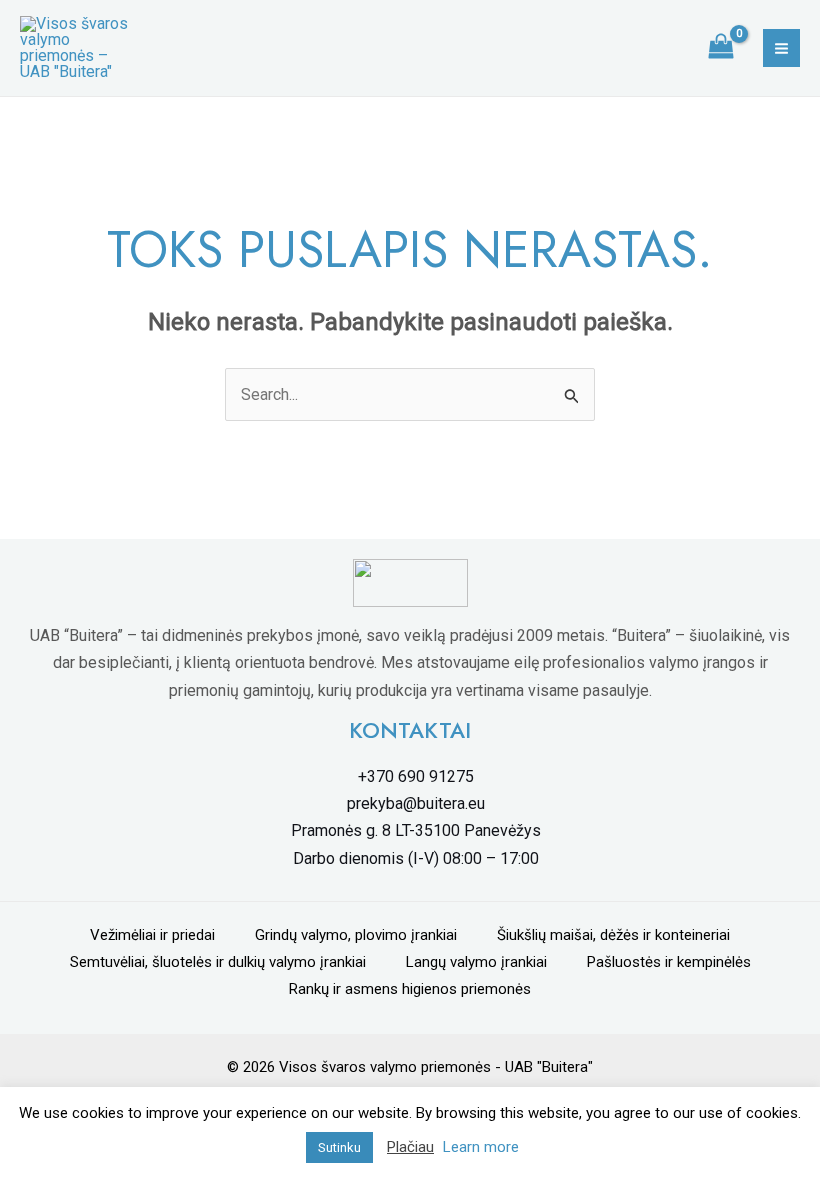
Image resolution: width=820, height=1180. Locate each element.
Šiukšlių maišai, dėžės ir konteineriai (613, 935)
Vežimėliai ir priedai (152, 935)
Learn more (481, 1147)
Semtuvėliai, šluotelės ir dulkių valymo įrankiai (218, 962)
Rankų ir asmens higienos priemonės (410, 989)
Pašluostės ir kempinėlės (669, 962)
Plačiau (410, 1147)
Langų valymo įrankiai (476, 962)
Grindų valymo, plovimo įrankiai (356, 935)
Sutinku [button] (339, 1147)
